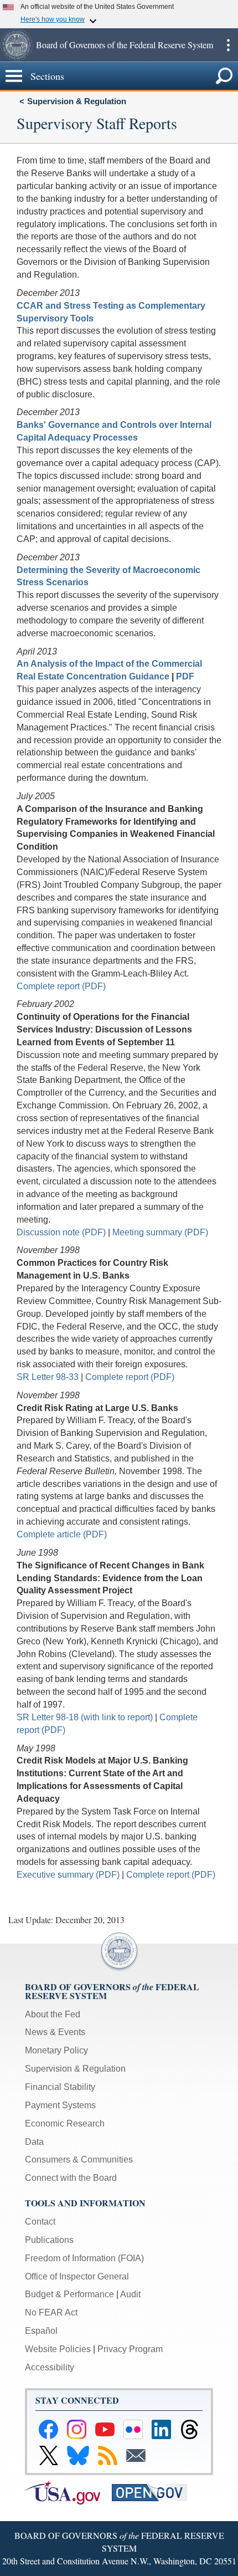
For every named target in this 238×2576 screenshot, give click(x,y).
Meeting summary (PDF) (160, 1232)
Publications (49, 2240)
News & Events (55, 2032)
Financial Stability (60, 2087)
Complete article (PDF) (62, 1534)
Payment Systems (60, 2105)
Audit (130, 2294)
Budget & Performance (69, 2294)
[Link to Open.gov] (154, 2492)
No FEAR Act (51, 2312)
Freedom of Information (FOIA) (84, 2258)
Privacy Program (130, 2349)
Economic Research (65, 2123)
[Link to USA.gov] (68, 2492)
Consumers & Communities (79, 2160)
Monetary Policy (56, 2050)
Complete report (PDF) (61, 986)
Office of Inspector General (77, 2276)
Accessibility (50, 2367)
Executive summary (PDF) (68, 1875)
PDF (185, 676)
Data (34, 2142)
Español (41, 2331)
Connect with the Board (71, 2178)
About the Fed (53, 2014)
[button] (17, 45)
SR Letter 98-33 (48, 1377)
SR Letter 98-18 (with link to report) (85, 1717)
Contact (40, 2222)
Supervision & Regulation (77, 101)
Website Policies (58, 2349)
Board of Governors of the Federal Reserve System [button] (125, 45)
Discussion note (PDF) (61, 1232)
